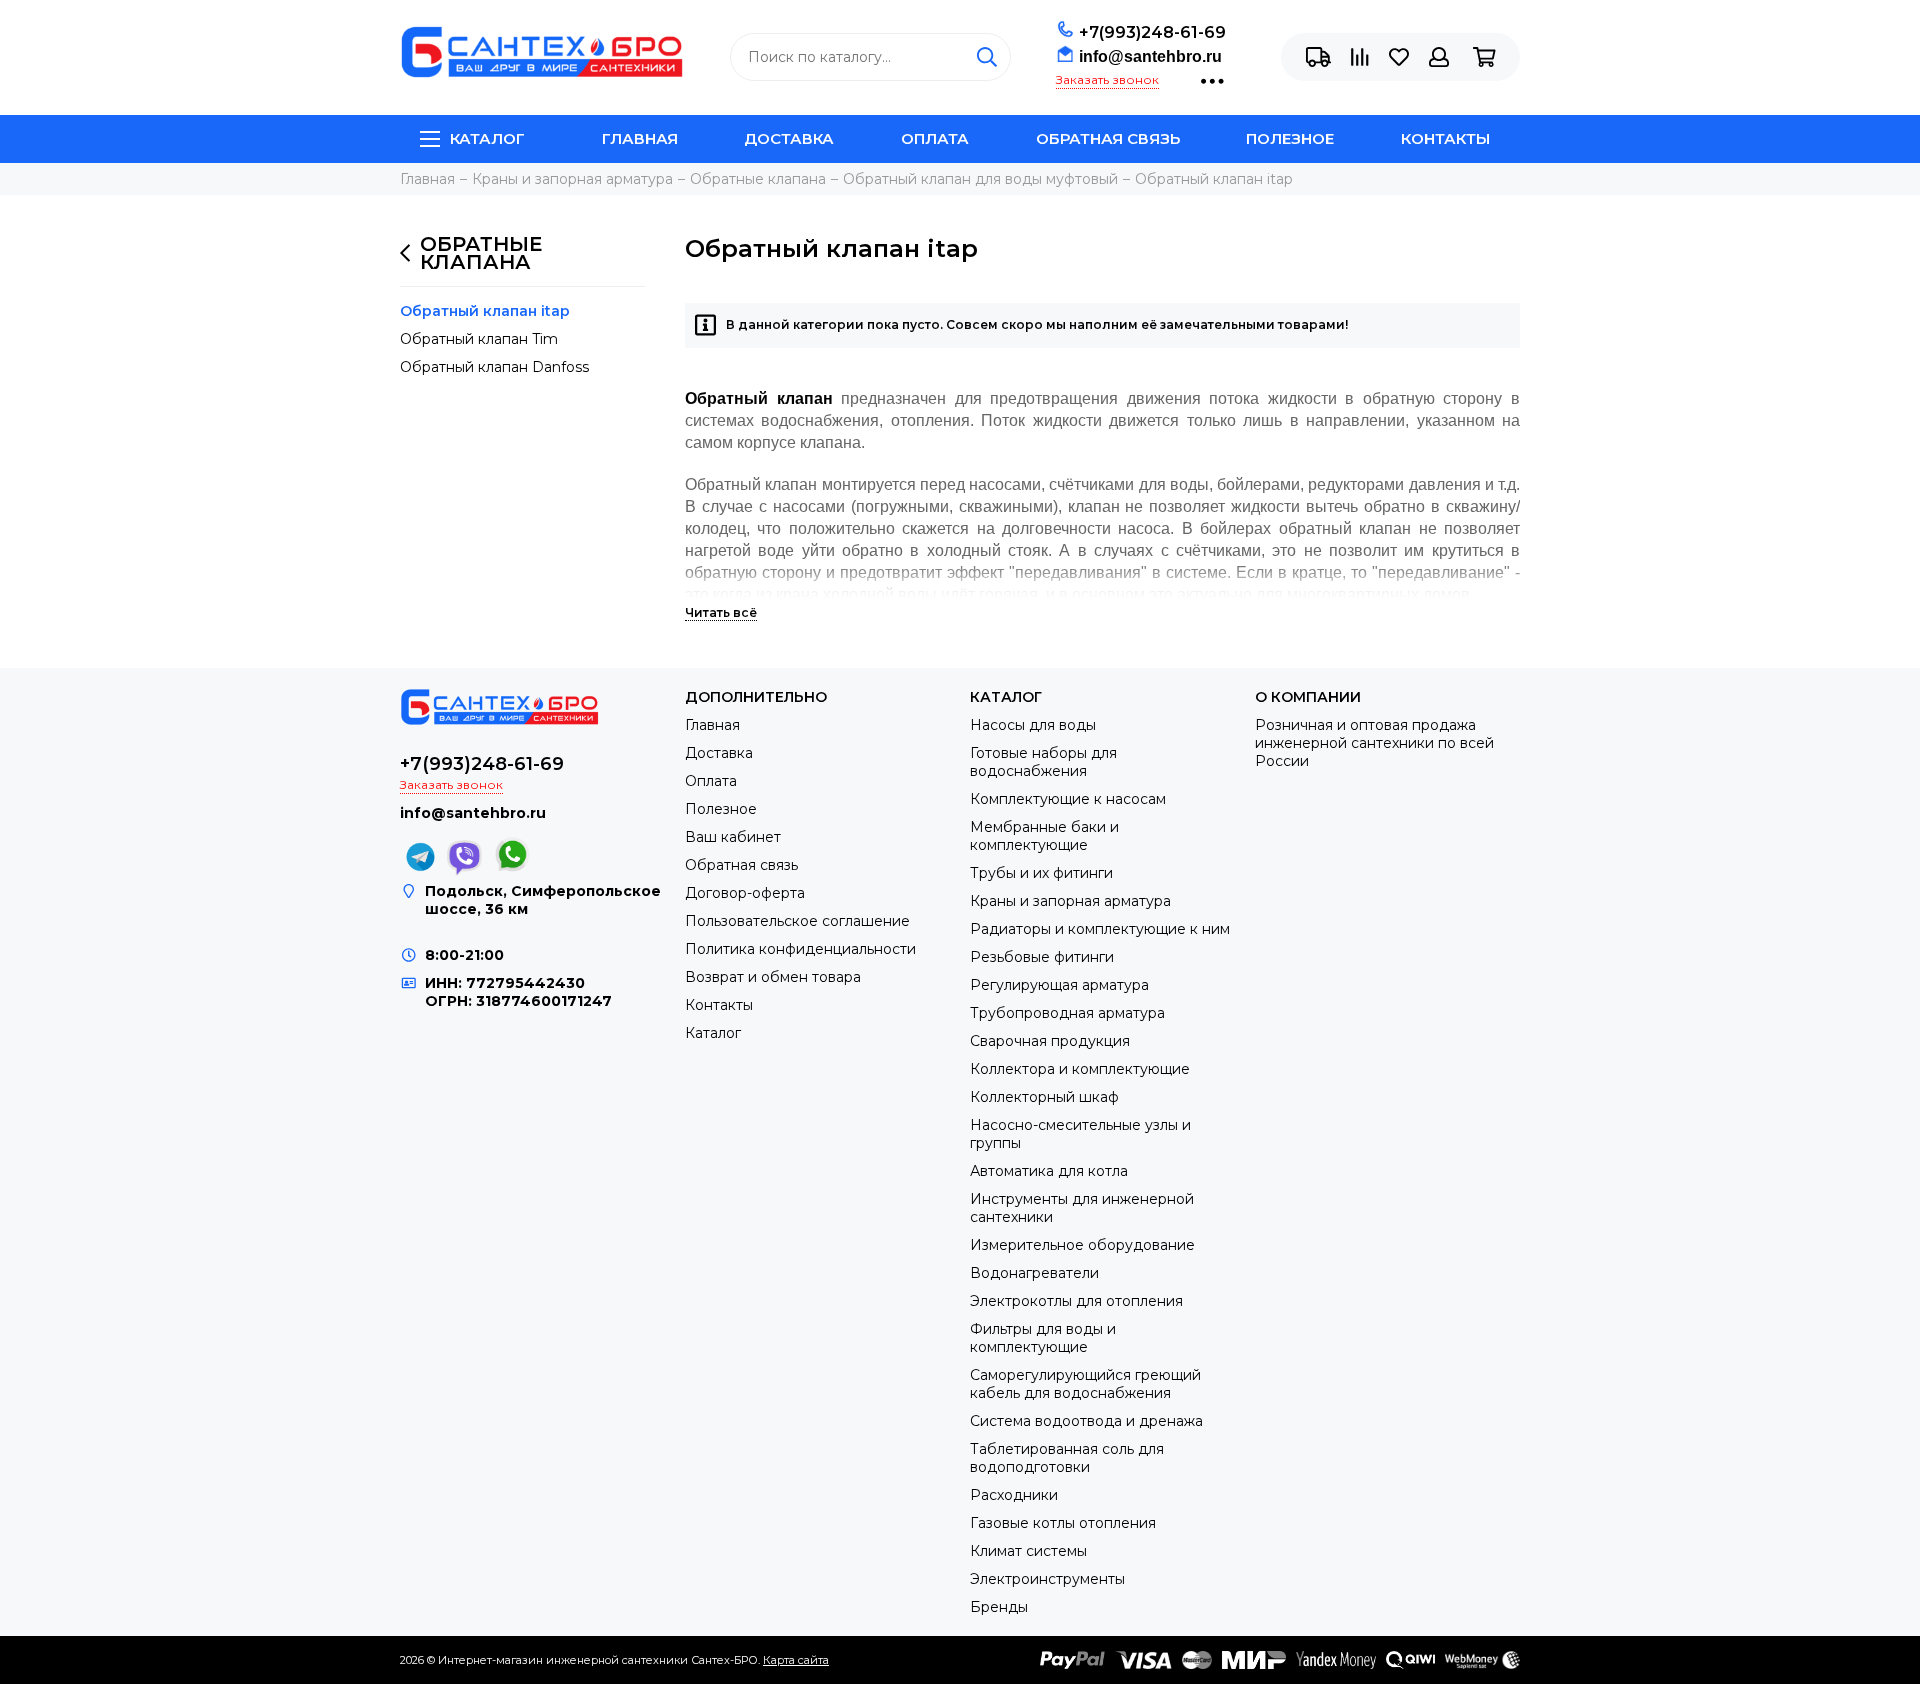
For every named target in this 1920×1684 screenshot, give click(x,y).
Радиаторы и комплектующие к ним (1100, 929)
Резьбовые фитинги (1042, 957)
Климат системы (1028, 1551)
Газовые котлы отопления (1063, 1523)
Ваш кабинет (733, 837)
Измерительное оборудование (1082, 1245)
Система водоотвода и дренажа (1086, 1421)
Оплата (935, 138)
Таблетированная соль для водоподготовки (1067, 1458)
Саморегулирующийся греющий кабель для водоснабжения (1085, 1384)
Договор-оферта (745, 893)
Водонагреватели (1034, 1273)
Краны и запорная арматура (1070, 901)
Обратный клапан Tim (479, 339)
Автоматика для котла (1049, 1171)
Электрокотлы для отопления (1076, 1301)
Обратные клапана (481, 253)
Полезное (1290, 138)
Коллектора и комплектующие (1080, 1069)
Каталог (487, 138)
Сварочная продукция (1050, 1041)
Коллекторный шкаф (1044, 1097)
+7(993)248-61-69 (1152, 32)
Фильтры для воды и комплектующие (1043, 1338)
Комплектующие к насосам (1068, 799)
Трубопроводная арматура (1067, 1013)
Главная (640, 138)
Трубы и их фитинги (1041, 873)
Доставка (789, 138)
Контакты (1445, 138)
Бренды (999, 1607)
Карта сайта (796, 1660)
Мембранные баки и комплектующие (1044, 836)
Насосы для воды (1033, 725)
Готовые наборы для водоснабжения (1043, 762)
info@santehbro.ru (1150, 56)
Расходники (1014, 1495)
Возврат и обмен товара (773, 977)
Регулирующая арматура (1059, 985)
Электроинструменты (1047, 1579)
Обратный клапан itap (485, 311)
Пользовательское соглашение (797, 921)
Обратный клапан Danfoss (494, 367)
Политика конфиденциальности (800, 949)
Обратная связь (1108, 138)
